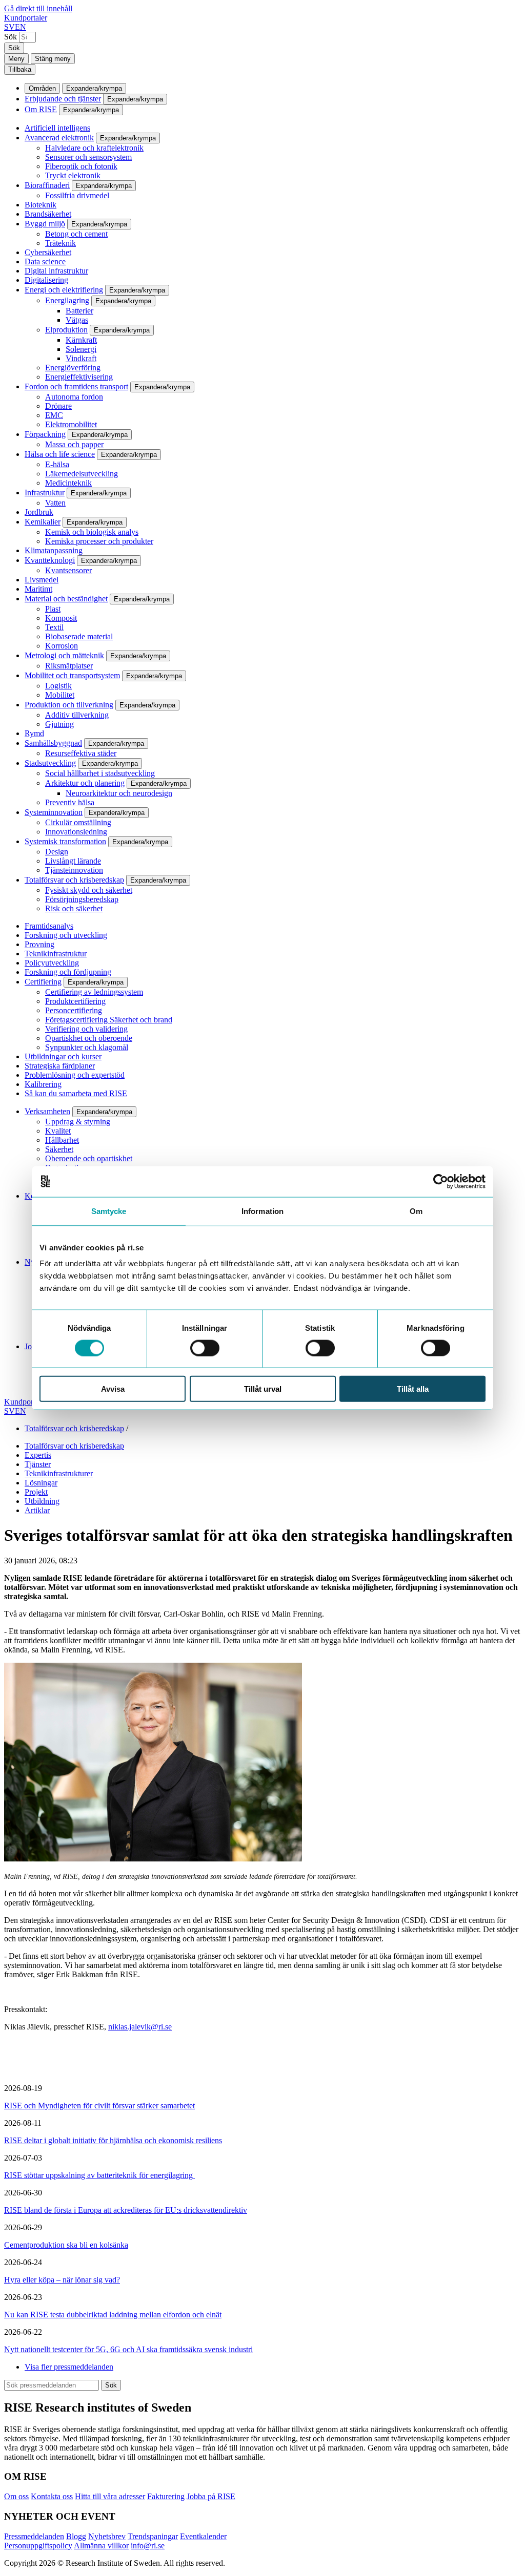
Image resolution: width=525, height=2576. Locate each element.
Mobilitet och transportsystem (72, 675)
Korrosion (62, 646)
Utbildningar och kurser (63, 1056)
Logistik (58, 686)
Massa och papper (74, 444)
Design (57, 852)
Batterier (79, 311)
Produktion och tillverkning (69, 705)
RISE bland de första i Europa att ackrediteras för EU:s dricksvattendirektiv (126, 2210)
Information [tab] (262, 1211)
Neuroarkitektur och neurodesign (119, 793)
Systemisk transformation (65, 841)
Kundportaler (26, 18)
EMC (54, 415)
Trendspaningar (153, 2536)
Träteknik (60, 243)
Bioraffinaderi (47, 185)
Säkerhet (59, 1149)
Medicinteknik (68, 483)
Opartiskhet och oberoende (89, 1038)
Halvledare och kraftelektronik (94, 148)
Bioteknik (41, 205)
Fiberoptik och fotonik (81, 166)
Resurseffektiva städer (81, 753)
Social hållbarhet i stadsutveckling (100, 773)
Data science (45, 261)
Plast (53, 609)
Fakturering (166, 2496)
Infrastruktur (45, 493)
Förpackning (45, 434)
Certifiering (43, 982)
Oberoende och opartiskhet (89, 1158)
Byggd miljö (45, 224)
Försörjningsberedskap (82, 899)
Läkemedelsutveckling (82, 474)
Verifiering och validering (86, 1029)
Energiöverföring (73, 368)
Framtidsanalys (49, 926)
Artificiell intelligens (57, 128)
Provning (39, 944)
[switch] (205, 1348)
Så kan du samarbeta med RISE (76, 1093)
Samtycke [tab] (109, 1211)
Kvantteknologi (50, 560)
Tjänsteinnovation (74, 870)
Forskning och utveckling (66, 935)
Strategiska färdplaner (60, 1066)
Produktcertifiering (75, 1001)
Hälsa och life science (60, 454)
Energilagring (67, 300)
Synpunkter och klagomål (87, 1047)
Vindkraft (81, 358)
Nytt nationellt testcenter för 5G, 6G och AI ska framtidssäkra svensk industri (128, 2349)
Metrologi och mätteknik (64, 655)
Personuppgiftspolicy (38, 2546)
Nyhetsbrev (107, 2536)
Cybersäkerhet (48, 252)
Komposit (61, 618)
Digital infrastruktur (56, 271)
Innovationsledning (76, 832)
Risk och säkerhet (74, 908)
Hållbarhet (62, 1140)
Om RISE (41, 109)
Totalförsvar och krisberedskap (74, 880)
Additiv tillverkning (77, 715)
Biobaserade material (79, 636)
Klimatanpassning (54, 550)
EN (21, 27)
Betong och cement (76, 234)
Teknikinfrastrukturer (59, 1473)
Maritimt (38, 589)
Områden (42, 88)
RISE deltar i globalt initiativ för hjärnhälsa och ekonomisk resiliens (113, 2140)
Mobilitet (60, 695)
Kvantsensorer (68, 570)
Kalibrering (43, 1084)
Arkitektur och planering (85, 783)
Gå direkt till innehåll (38, 8)
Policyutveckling (52, 963)
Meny (16, 59)
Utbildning (42, 1501)
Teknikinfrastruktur (56, 954)
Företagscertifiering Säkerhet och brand (109, 1020)
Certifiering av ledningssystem (94, 992)
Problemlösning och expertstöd (75, 1075)
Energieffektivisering (79, 377)
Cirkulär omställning (78, 822)
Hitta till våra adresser (110, 2496)
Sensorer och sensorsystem (88, 157)
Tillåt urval (263, 1389)
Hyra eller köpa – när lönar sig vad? (62, 2280)
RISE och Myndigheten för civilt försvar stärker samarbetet (99, 2106)
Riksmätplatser (69, 666)
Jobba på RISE (211, 2496)
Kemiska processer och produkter (99, 541)
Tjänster (38, 1464)
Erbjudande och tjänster (63, 99)
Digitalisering (46, 280)
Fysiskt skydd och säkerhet (89, 890)
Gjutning (59, 724)
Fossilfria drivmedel (77, 195)
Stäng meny (53, 59)
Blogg (76, 2536)
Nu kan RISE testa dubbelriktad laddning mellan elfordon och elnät (113, 2315)
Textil (54, 627)
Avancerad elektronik (59, 138)
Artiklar (37, 1510)
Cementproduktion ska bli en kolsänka (66, 2245)
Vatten (55, 503)
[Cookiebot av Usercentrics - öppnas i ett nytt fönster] (441, 1181)
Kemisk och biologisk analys (92, 532)
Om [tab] (416, 1211)
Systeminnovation (54, 812)
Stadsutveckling (50, 763)
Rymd (34, 733)
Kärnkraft (81, 340)
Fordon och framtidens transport (76, 386)
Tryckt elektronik (73, 175)
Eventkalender (203, 2536)
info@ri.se (148, 2546)
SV (9, 27)
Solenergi (81, 349)
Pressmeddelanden (34, 2536)
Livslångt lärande (73, 861)
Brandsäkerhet (48, 214)
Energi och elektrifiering (64, 290)
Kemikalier (43, 522)
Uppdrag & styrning (78, 1122)
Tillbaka (20, 69)
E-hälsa (57, 464)
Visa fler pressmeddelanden (69, 2367)
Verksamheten (47, 1111)
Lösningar (41, 1483)
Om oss (16, 2496)
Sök (11, 37)
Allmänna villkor (101, 2546)
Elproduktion (66, 330)
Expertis (38, 1455)
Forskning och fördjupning (68, 972)
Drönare (58, 406)
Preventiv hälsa (70, 802)
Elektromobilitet (71, 424)
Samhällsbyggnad (53, 743)
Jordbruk (39, 512)
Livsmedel (42, 580)
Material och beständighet (66, 599)
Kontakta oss (52, 2496)
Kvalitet (58, 1131)
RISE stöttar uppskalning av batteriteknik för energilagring (99, 2175)
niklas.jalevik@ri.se (140, 2027)
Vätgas (77, 320)
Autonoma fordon (74, 397)
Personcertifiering (74, 1010)
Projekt (36, 1492)
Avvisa (113, 1389)
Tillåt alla (413, 1389)
